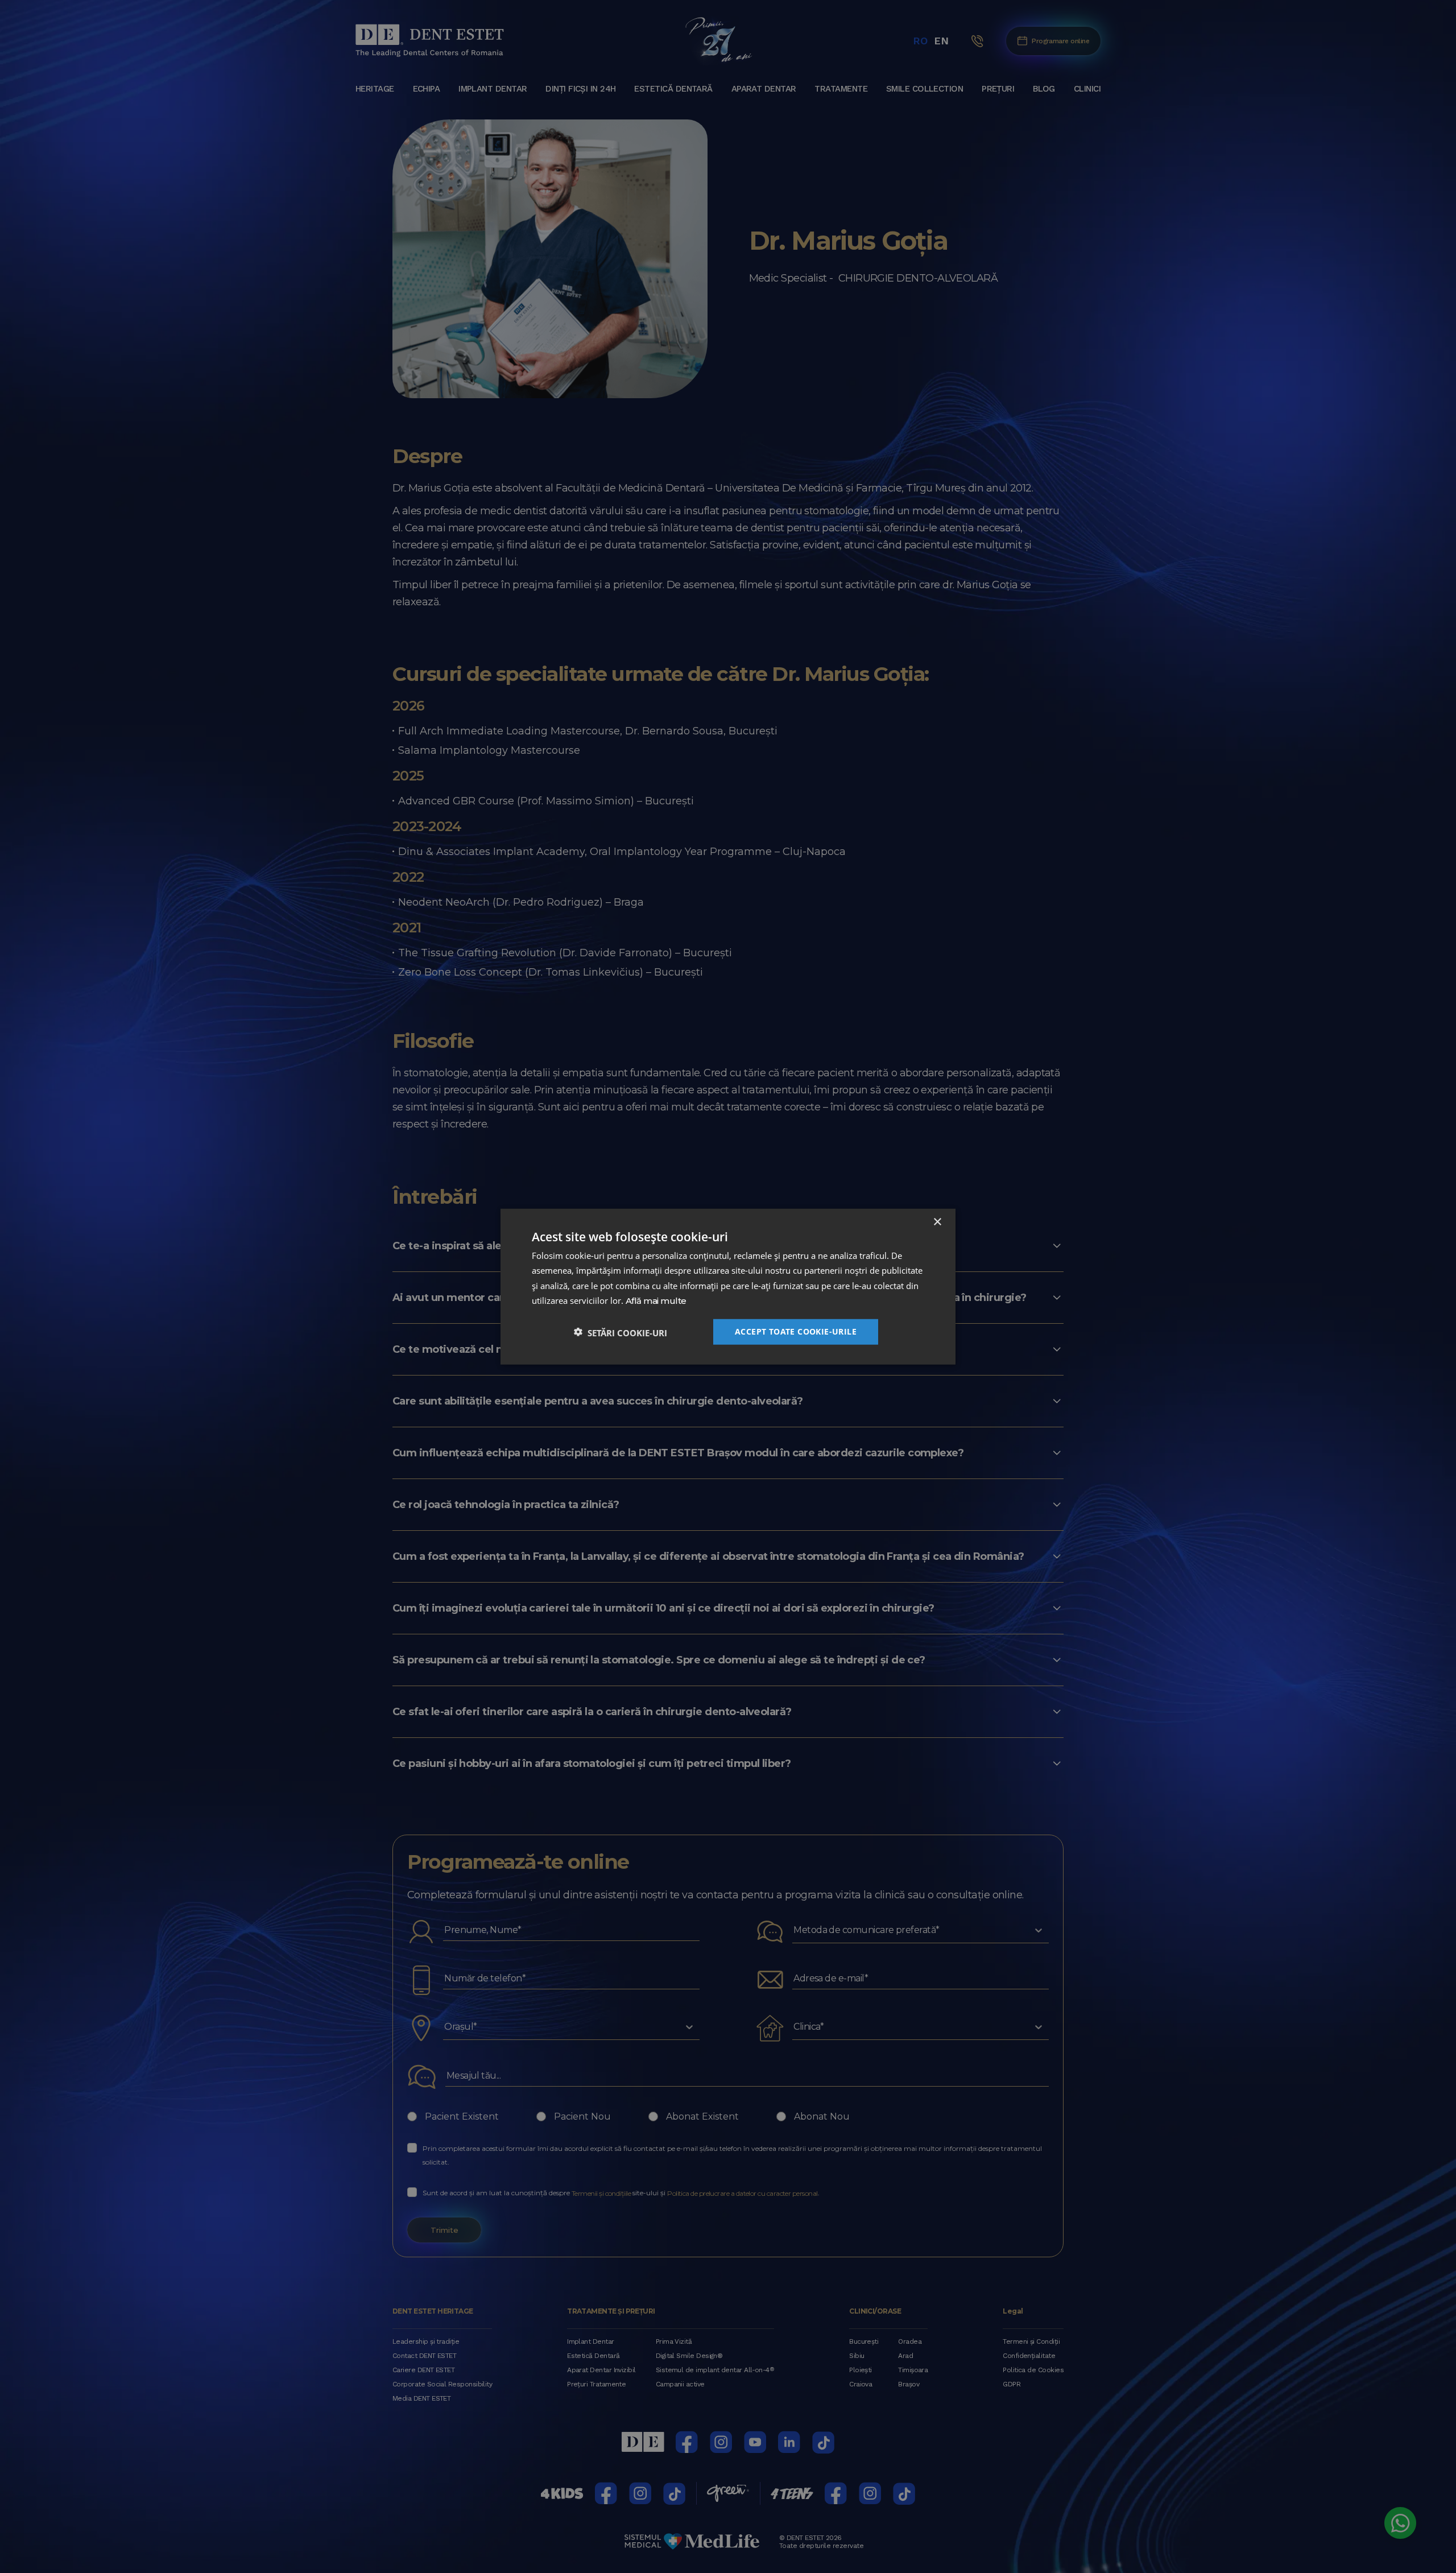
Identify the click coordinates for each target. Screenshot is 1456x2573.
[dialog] (728, 1286)
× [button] (937, 1222)
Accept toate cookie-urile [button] (796, 1331)
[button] (621, 1332)
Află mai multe (656, 1301)
